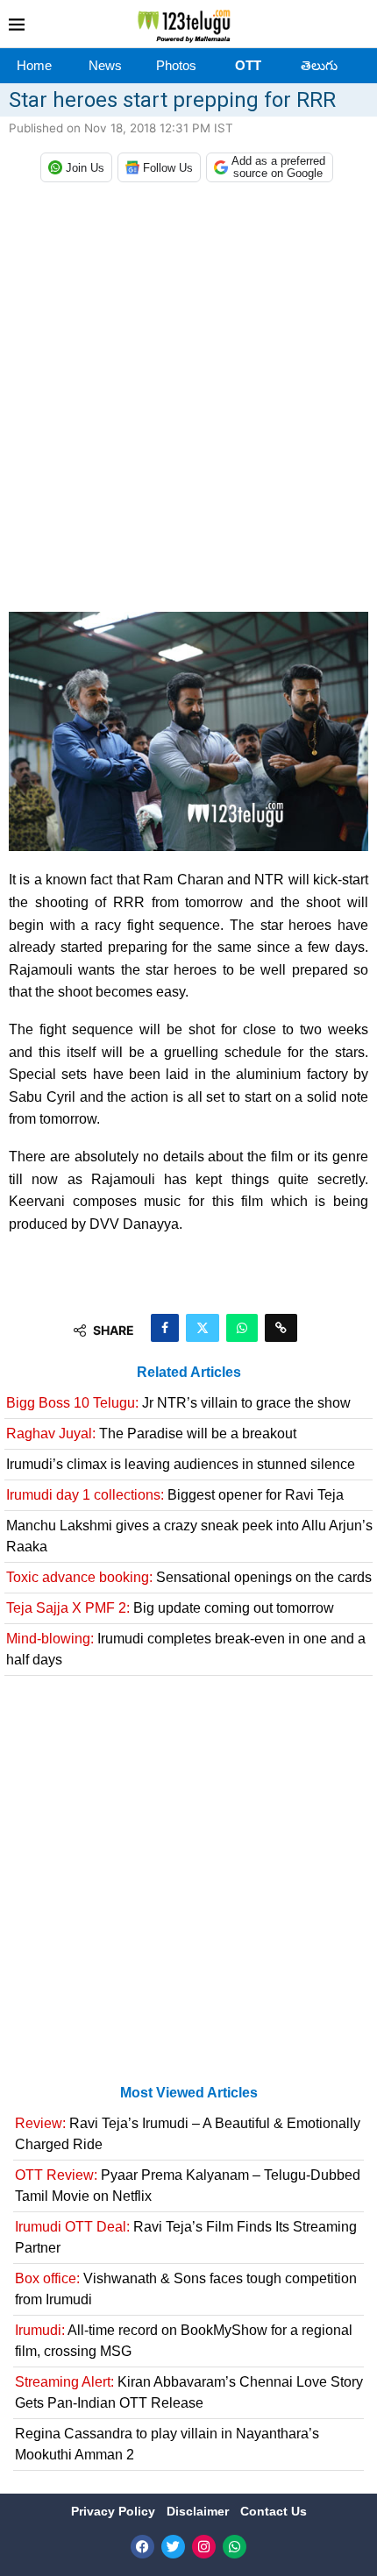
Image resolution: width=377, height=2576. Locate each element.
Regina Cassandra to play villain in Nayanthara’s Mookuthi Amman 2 (167, 2444)
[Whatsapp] (235, 2547)
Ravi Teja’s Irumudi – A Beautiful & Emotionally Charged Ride (188, 2134)
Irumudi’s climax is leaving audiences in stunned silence (181, 1464)
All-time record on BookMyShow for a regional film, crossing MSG (184, 2341)
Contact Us (274, 2511)
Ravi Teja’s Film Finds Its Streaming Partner (186, 2237)
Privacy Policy (115, 2511)
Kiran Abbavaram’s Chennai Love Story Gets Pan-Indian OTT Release (189, 2392)
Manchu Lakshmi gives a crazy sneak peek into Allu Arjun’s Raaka (189, 1536)
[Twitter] (173, 2547)
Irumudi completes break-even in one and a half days (186, 1649)
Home (34, 65)
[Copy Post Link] (281, 1328)
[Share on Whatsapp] (242, 1328)
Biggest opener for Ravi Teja (175, 1495)
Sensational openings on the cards (189, 1577)
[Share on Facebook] (165, 1328)
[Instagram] (204, 2547)
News (105, 65)
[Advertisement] (188, 401)
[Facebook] (142, 2547)
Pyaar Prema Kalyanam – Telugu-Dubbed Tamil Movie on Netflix (188, 2186)
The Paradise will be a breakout (151, 1433)
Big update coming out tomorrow (170, 1608)
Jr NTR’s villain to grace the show (178, 1403)
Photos (176, 65)
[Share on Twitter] (203, 1328)
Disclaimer (199, 2511)
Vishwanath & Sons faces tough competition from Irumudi (186, 2289)
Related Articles (189, 1372)
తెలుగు (319, 65)
